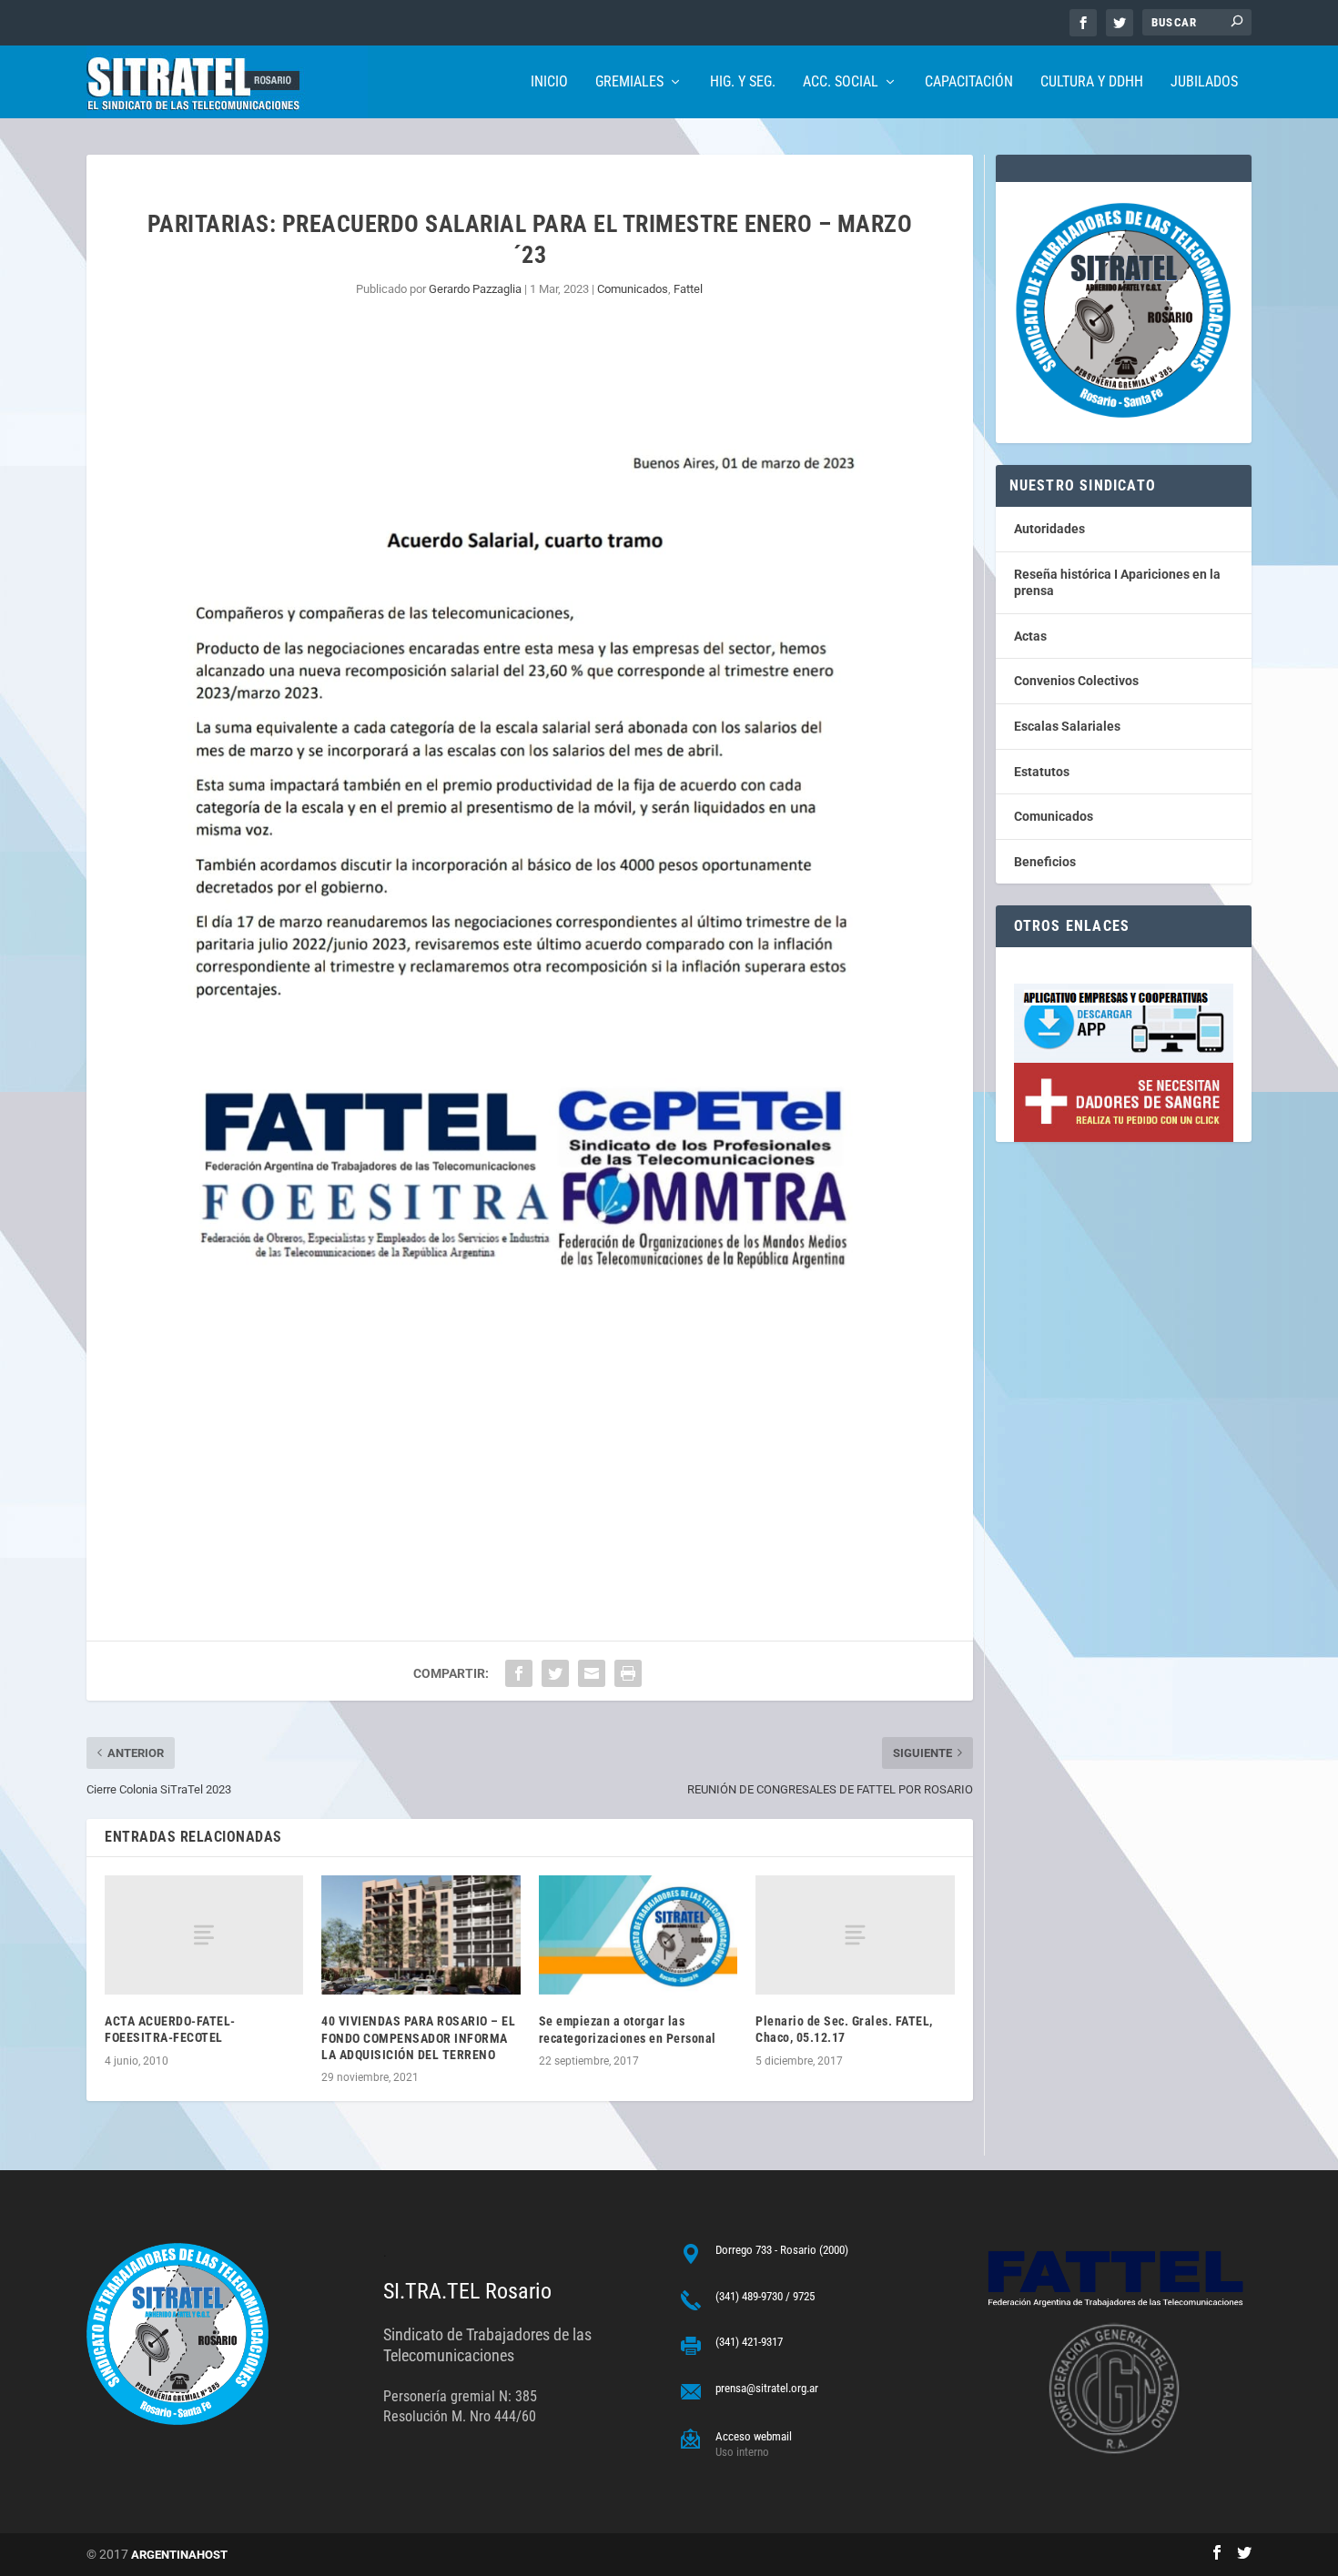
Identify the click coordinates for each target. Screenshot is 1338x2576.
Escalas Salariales (1067, 726)
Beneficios (1045, 862)
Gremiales (629, 82)
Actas (1030, 636)
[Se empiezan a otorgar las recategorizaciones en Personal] (638, 1935)
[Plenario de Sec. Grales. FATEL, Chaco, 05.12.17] (855, 1935)
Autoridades (1049, 529)
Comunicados (633, 289)
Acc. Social (841, 82)
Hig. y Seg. (743, 82)
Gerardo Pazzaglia (475, 289)
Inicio (549, 82)
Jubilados (1204, 82)
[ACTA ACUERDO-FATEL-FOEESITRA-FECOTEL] (204, 1935)
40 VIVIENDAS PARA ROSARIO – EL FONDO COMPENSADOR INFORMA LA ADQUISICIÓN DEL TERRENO (418, 2037)
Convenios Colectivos (1076, 681)
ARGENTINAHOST (179, 2555)
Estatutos (1042, 772)
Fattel (688, 289)
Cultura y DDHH (1092, 82)
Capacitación (969, 82)
